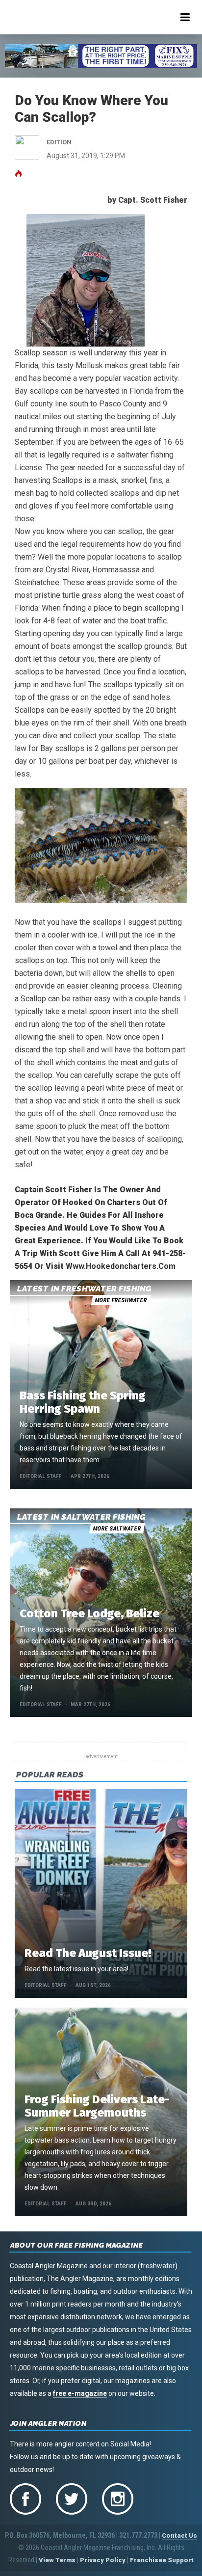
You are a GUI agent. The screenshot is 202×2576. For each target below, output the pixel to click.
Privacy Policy (103, 2560)
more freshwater (121, 1300)
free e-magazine (80, 2393)
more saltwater (117, 1529)
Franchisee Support (162, 2560)
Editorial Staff (41, 1476)
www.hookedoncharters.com (121, 1266)
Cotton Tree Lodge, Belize (89, 1613)
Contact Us (179, 2536)
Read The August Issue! (88, 1953)
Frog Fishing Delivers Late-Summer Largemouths (97, 2106)
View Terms (57, 2560)
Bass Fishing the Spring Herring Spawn (83, 1402)
